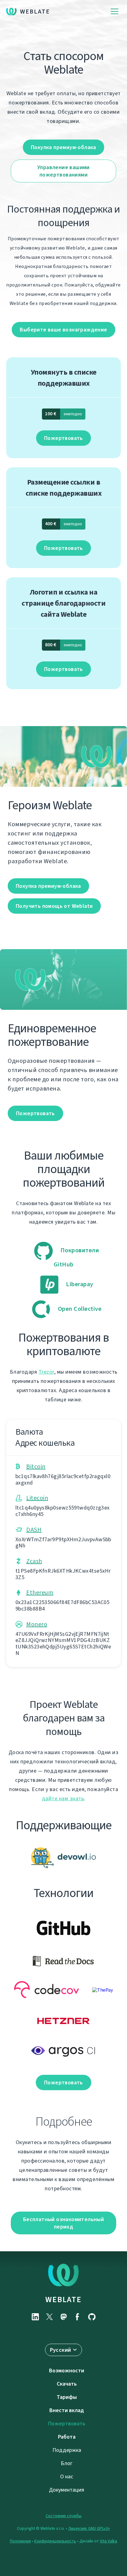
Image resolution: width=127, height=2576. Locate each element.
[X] (49, 2317)
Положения (20, 2541)
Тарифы (67, 2397)
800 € (63, 645)
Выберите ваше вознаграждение (63, 330)
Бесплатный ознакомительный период (63, 2223)
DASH (34, 1530)
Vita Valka (109, 2541)
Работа (67, 2437)
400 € (63, 524)
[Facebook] (78, 2317)
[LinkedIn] (35, 2317)
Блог (67, 2463)
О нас (67, 2476)
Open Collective (79, 1309)
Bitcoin (36, 1467)
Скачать (67, 2384)
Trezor (46, 1372)
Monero (37, 1624)
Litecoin (37, 1498)
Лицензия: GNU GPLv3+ (89, 2528)
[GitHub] (92, 2317)
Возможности (67, 2371)
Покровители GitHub (76, 1257)
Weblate (35, 12)
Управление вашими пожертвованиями (63, 171)
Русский (61, 2350)
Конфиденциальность (55, 2541)
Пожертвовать (63, 438)
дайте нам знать (63, 1798)
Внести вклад (67, 2410)
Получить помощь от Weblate (54, 906)
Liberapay (79, 1284)
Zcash (34, 1561)
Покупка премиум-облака (63, 147)
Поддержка (67, 2450)
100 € (63, 414)
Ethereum (40, 1593)
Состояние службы (63, 2516)
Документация (67, 2490)
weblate (63, 2299)
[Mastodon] (63, 2317)
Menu (115, 12)
